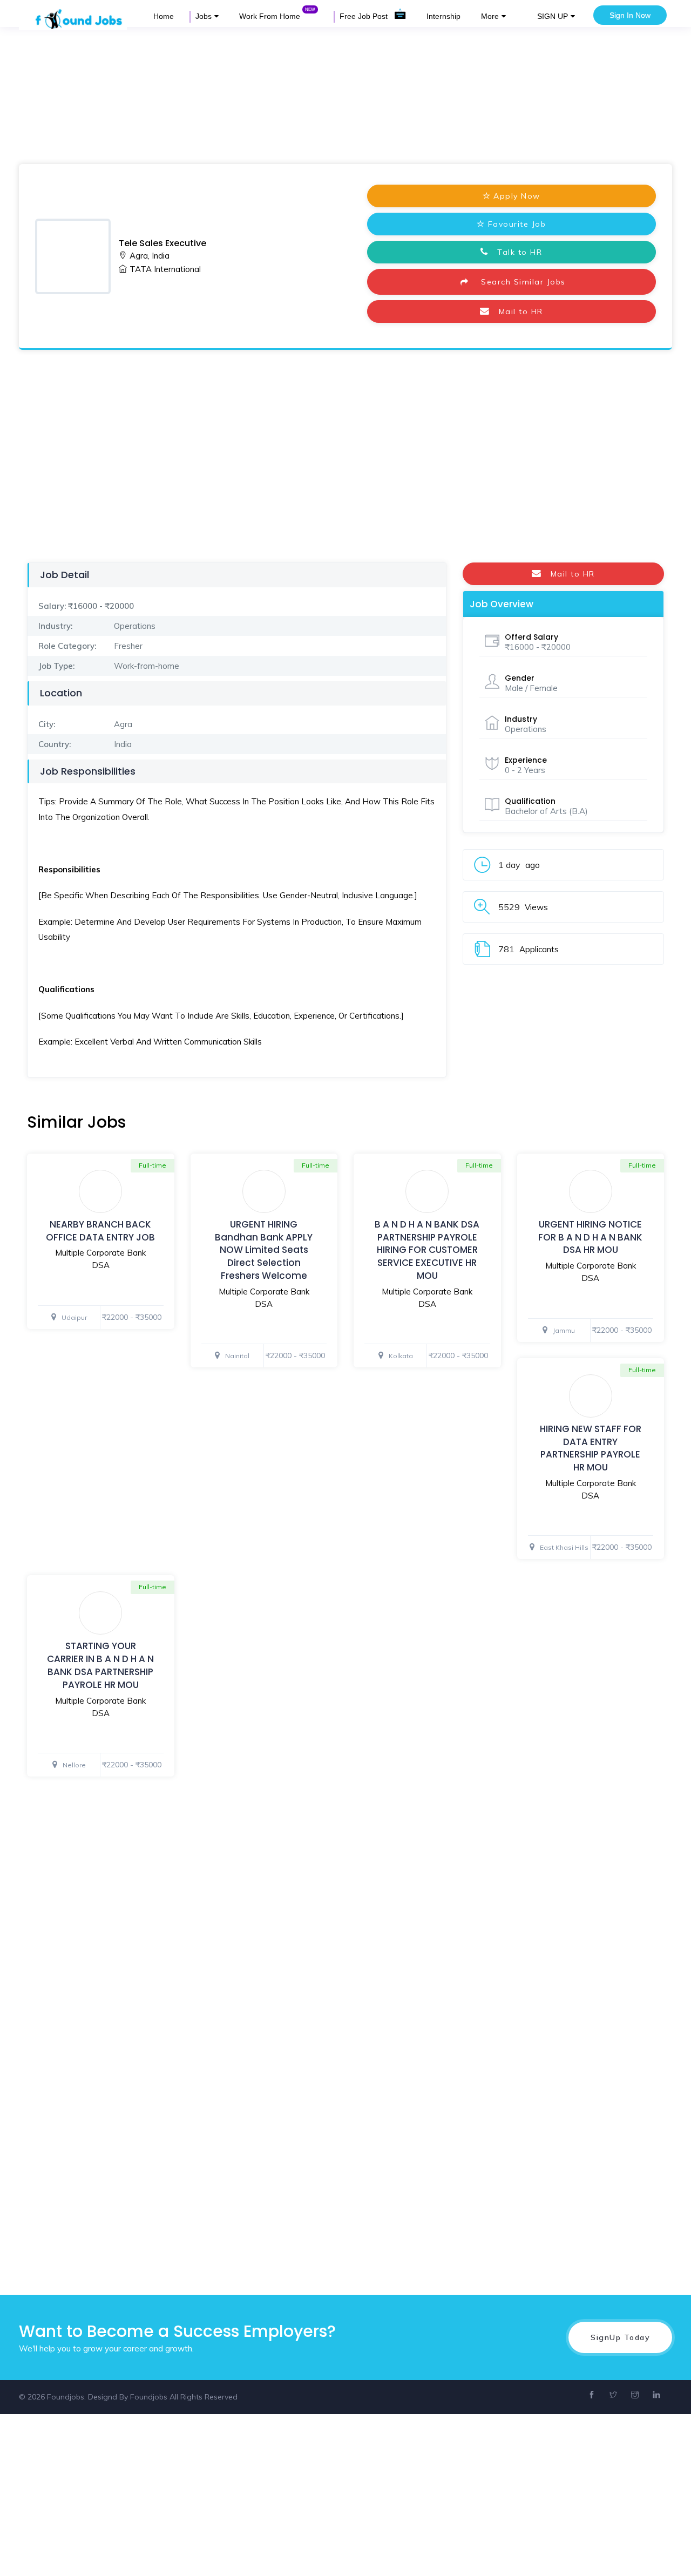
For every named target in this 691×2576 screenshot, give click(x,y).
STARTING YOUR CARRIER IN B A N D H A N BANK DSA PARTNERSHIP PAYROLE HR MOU (100, 1665)
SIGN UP (553, 16)
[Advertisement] (324, 94)
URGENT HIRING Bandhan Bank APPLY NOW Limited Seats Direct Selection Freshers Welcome (264, 1250)
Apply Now (517, 196)
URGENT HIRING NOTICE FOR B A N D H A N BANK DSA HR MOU (590, 1237)
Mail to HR (516, 311)
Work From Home (271, 16)
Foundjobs (149, 2397)
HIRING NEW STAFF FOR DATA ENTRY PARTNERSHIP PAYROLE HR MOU (591, 1448)
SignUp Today (620, 2337)
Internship (443, 16)
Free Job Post (365, 16)
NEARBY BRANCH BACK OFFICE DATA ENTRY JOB (100, 1231)
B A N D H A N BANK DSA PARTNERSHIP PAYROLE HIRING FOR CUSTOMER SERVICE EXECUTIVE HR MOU (427, 1250)
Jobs (204, 16)
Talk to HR (516, 252)
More (490, 16)
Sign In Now (630, 15)
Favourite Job (517, 224)
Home (164, 16)
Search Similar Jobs (519, 282)
